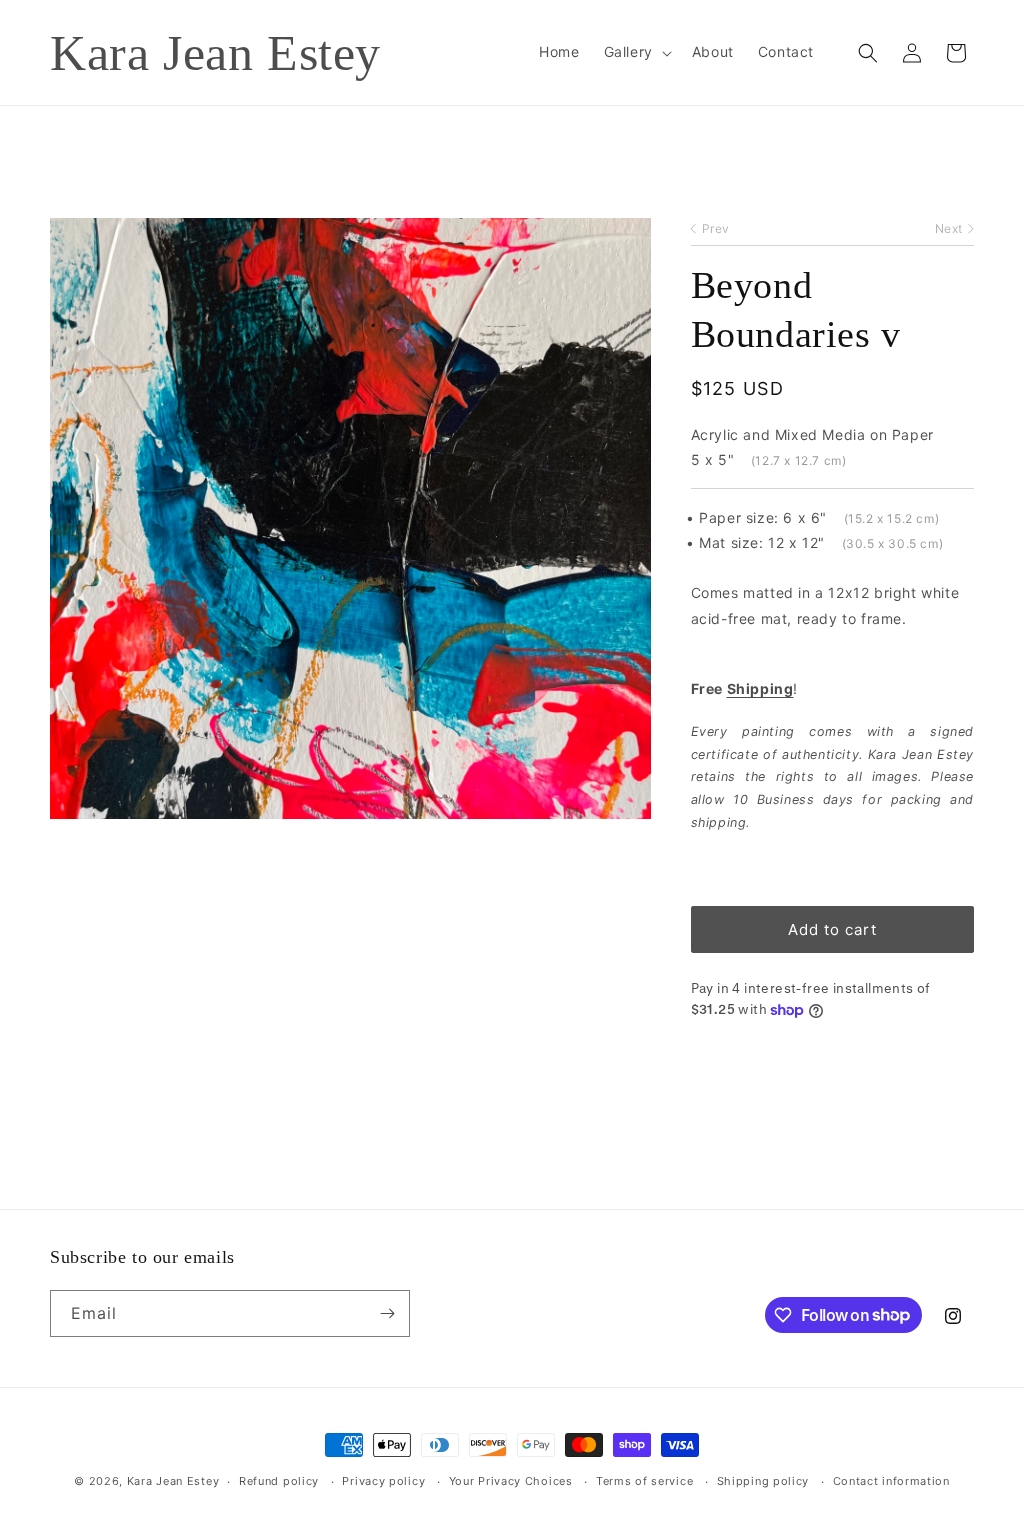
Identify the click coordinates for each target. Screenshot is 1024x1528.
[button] (636, 52)
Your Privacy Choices (511, 1481)
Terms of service (644, 1481)
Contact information (891, 1481)
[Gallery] (350, 518)
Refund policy (279, 1481)
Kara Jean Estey (173, 1481)
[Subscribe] (387, 1313)
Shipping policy (763, 1481)
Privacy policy (383, 1481)
